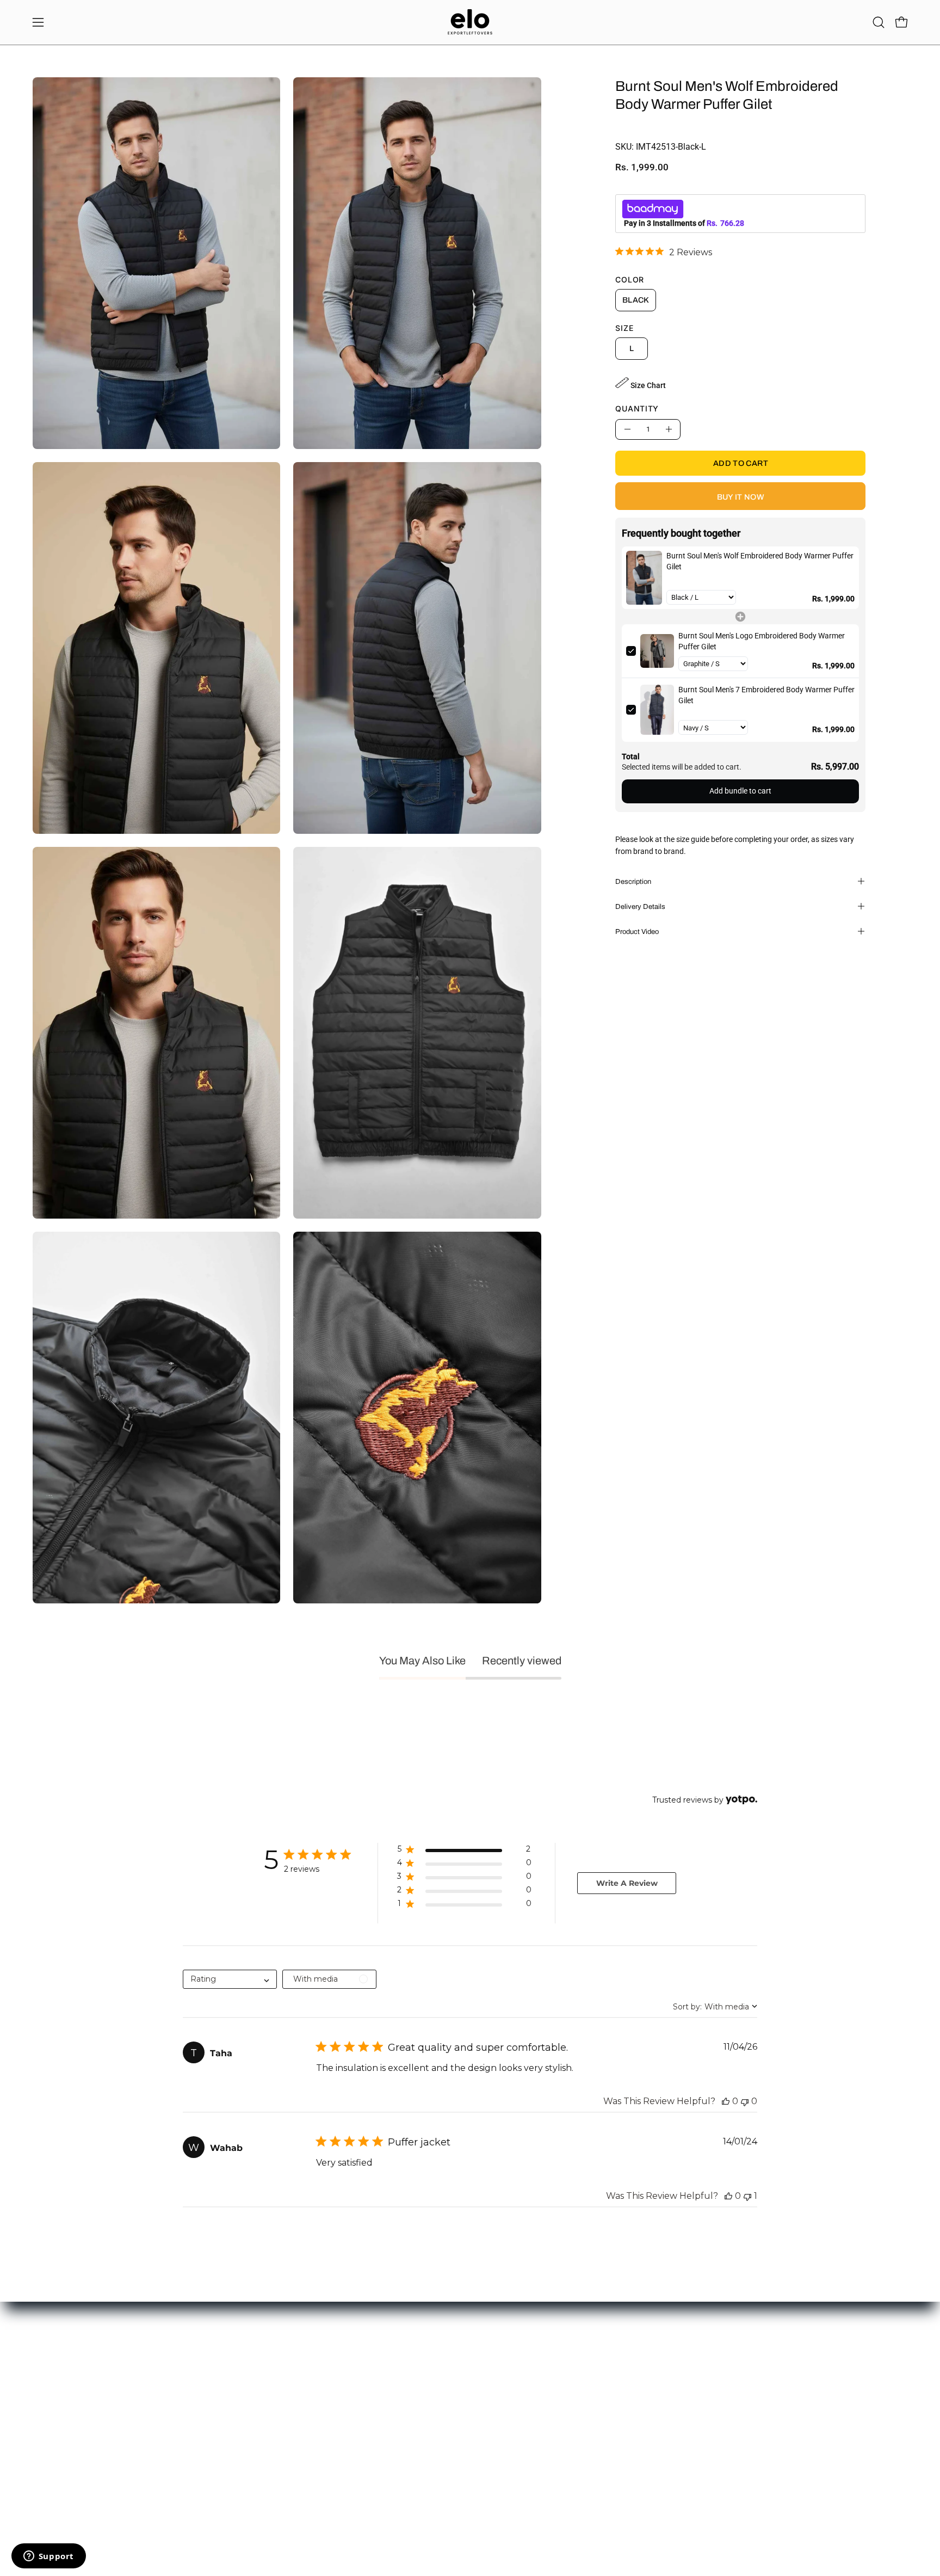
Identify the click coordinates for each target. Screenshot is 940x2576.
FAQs (221, 2438)
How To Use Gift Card (248, 2373)
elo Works (49, 2373)
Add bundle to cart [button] (740, 791)
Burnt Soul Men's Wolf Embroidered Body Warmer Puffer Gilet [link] (760, 561)
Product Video (637, 931)
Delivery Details (640, 906)
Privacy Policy (236, 2422)
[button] (879, 22)
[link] (664, 252)
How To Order (235, 2357)
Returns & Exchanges (248, 2390)
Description (633, 881)
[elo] (470, 22)
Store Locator (414, 2357)
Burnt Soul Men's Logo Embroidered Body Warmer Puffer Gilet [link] (762, 641)
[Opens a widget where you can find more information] (48, 2557)
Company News (418, 2406)
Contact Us (51, 2357)
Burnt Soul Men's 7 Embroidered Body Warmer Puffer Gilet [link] (766, 695)
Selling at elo (54, 2390)
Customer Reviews (422, 2390)
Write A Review (627, 1883)
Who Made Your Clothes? (433, 2422)
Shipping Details (239, 2406)
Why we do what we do (430, 2373)
